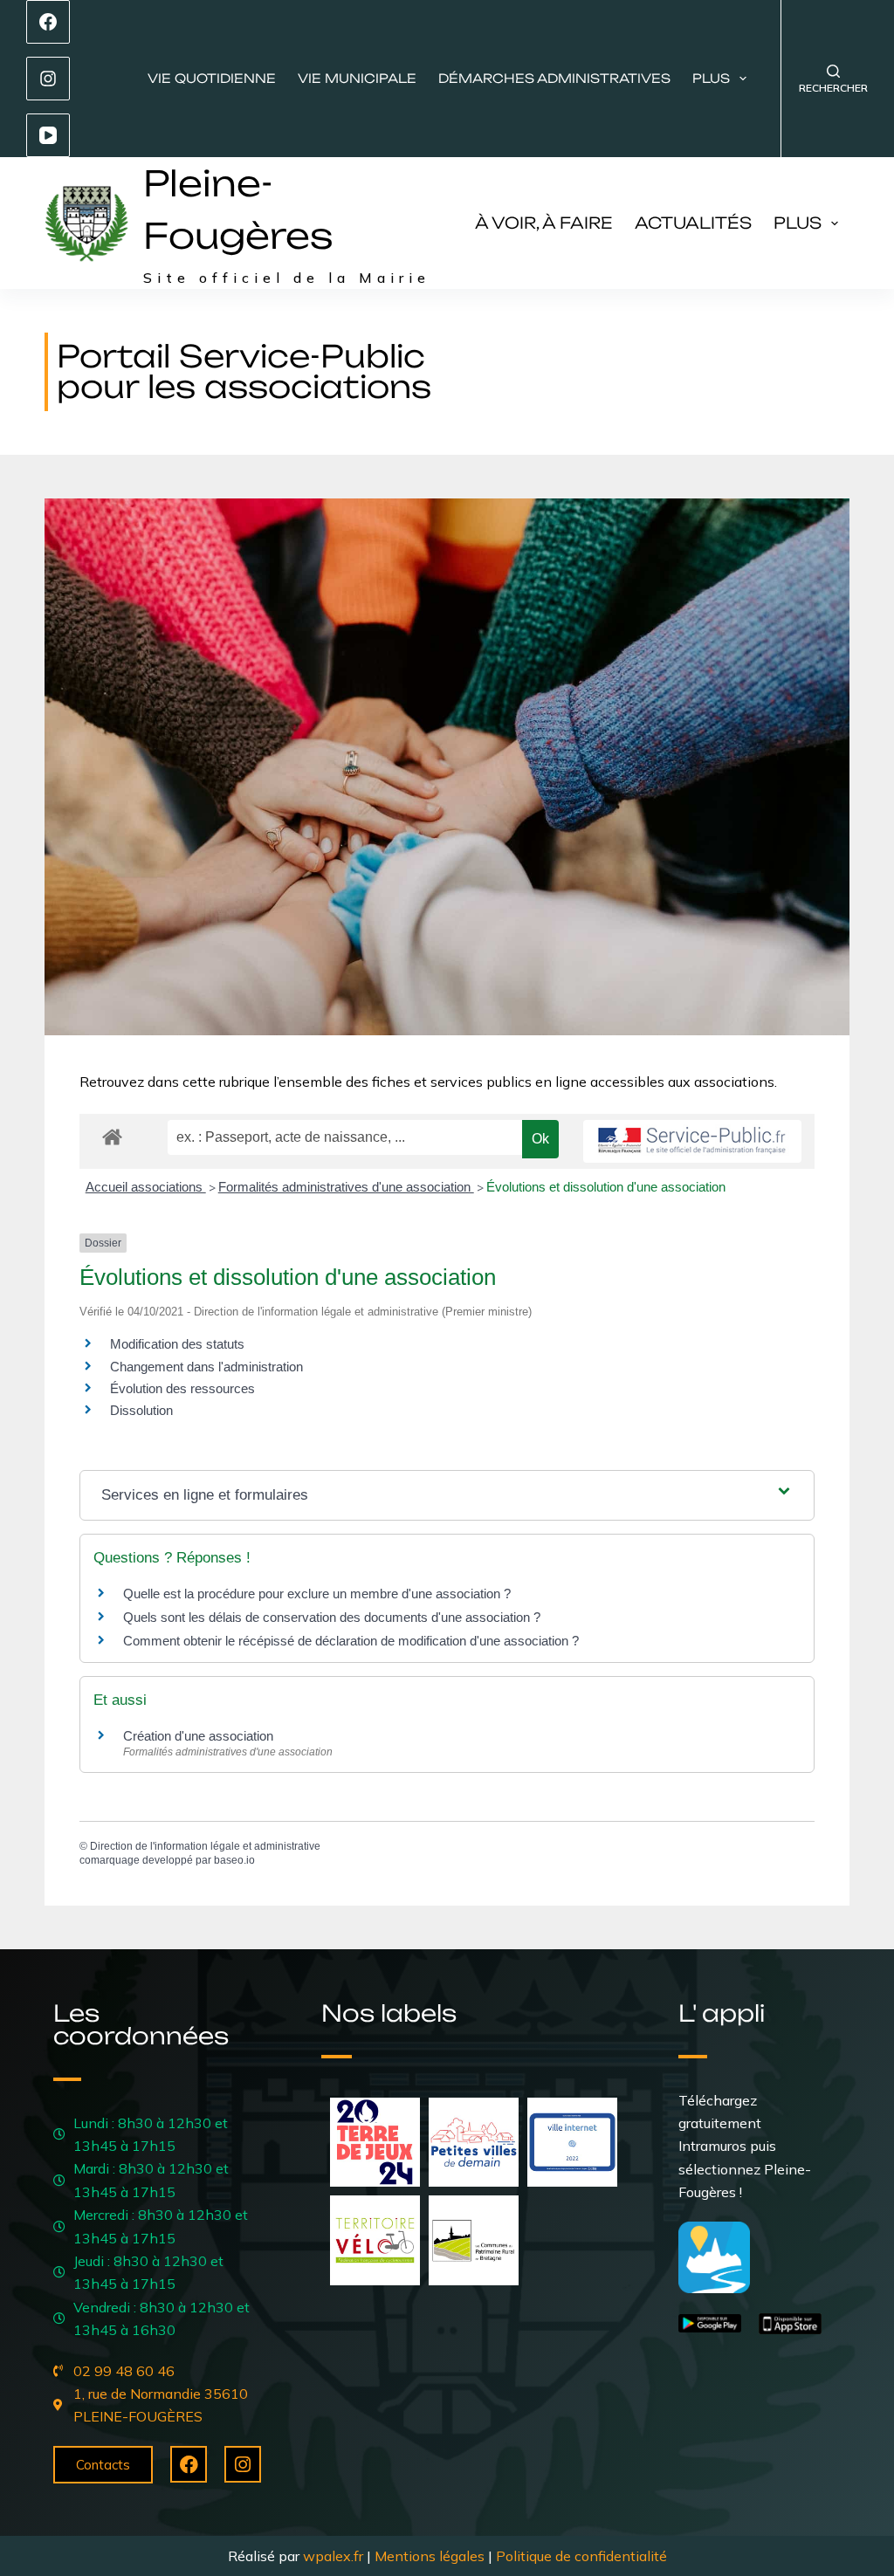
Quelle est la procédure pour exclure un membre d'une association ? (317, 1594)
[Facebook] (48, 22)
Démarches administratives (554, 78)
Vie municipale (357, 78)
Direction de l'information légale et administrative (205, 1846)
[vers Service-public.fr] (692, 1141)
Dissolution (141, 1410)
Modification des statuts (177, 1344)
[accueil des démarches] (112, 1136)
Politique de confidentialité (581, 2556)
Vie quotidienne (212, 78)
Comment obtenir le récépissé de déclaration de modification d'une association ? (351, 1641)
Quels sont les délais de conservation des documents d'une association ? (332, 1617)
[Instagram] (48, 79)
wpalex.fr (333, 2556)
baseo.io (234, 1860)
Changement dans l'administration (206, 1367)
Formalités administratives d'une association (346, 1187)
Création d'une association (198, 1736)
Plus (711, 78)
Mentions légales (430, 2556)
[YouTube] (48, 135)
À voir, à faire (544, 223)
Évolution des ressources (182, 1388)
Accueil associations (146, 1187)
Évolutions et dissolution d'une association (606, 1187)
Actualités (693, 223)
